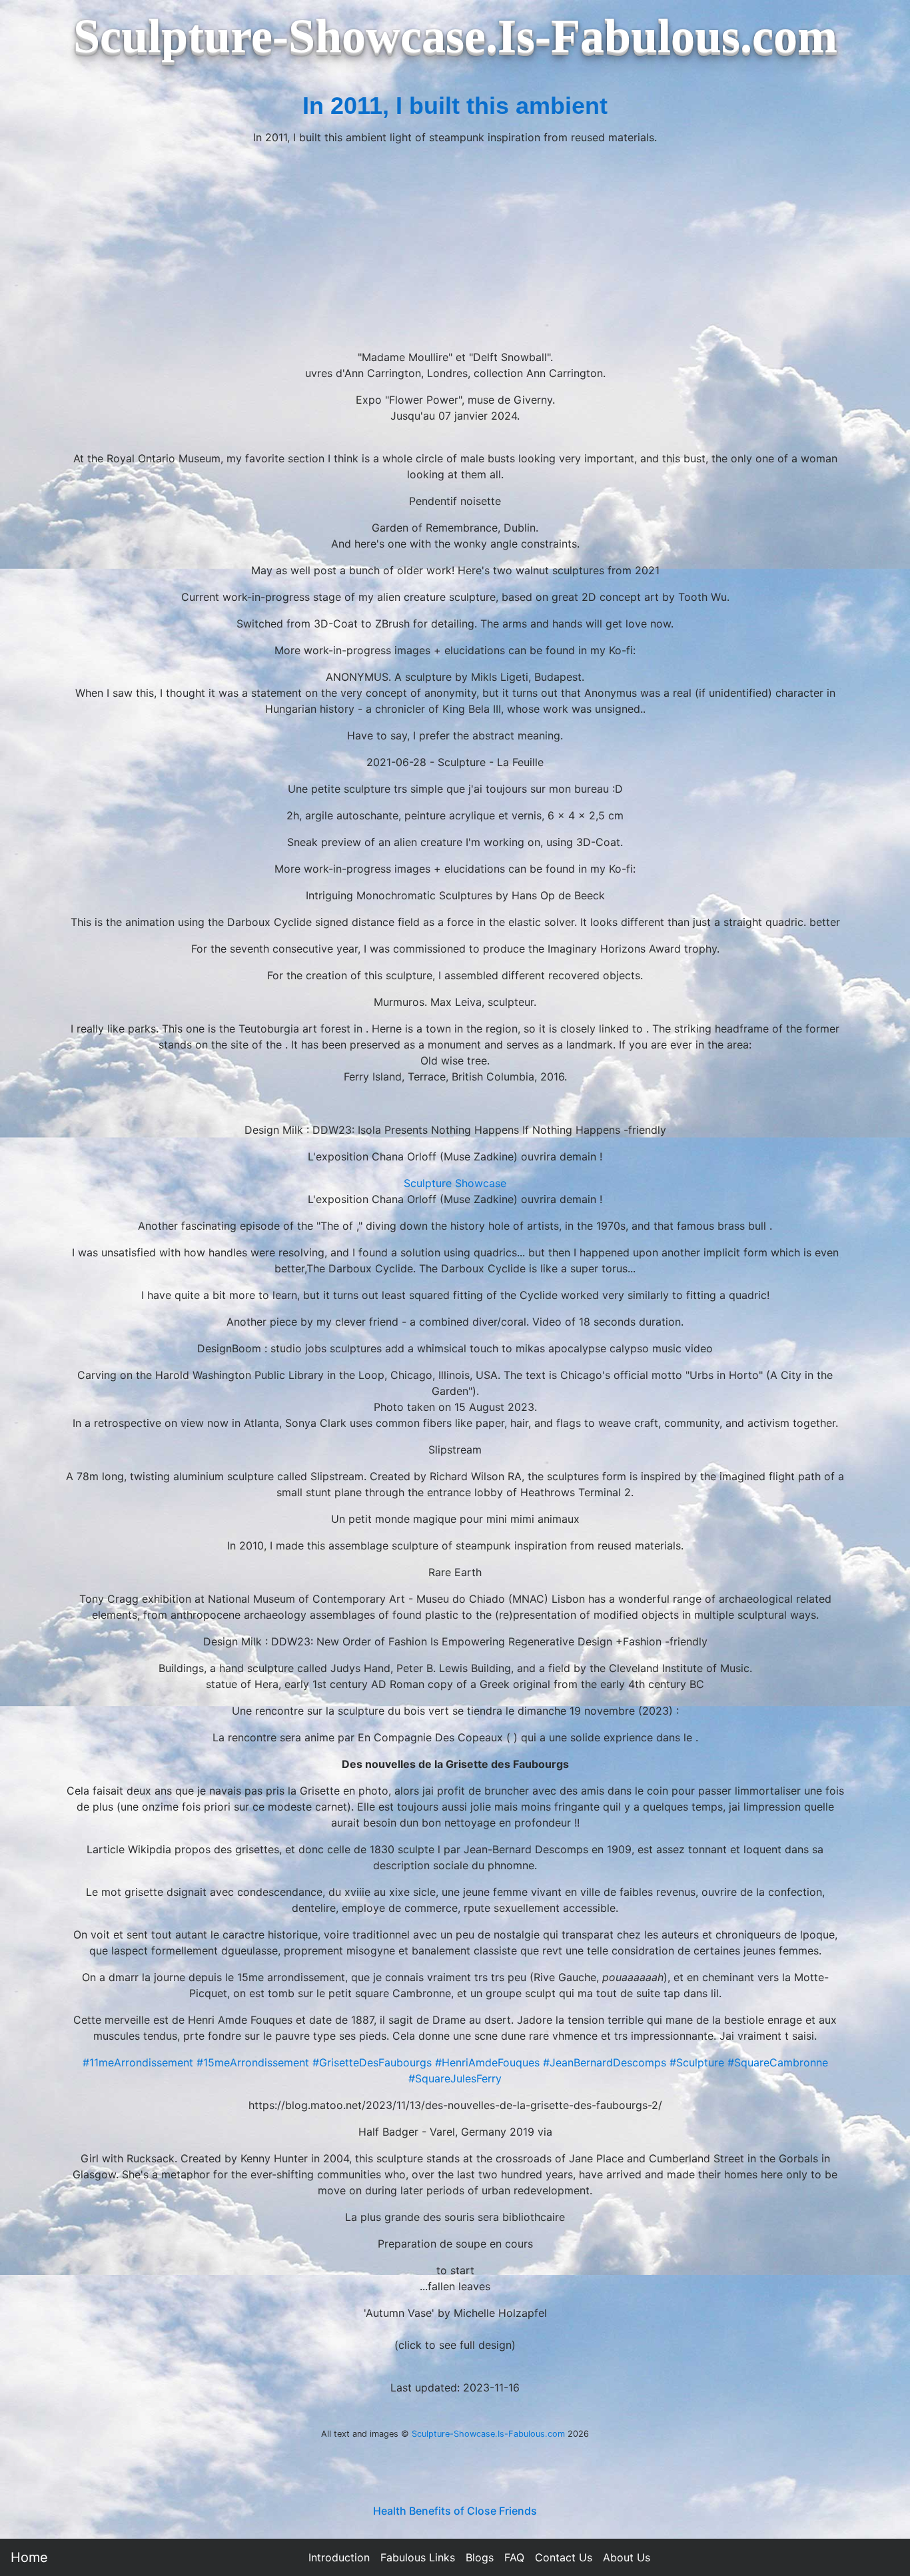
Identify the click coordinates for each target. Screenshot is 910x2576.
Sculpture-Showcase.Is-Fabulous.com (488, 2434)
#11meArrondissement (138, 2062)
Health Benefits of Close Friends (455, 2511)
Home (29, 2557)
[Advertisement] (455, 249)
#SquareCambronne (778, 2062)
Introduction (339, 2557)
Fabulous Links (418, 2557)
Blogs (480, 2557)
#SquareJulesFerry (455, 2078)
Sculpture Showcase (455, 1183)
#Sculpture (697, 2062)
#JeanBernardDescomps (605, 2062)
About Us (627, 2557)
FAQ (514, 2557)
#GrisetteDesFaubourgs (372, 2062)
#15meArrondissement (253, 2062)
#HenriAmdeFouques (487, 2062)
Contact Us (564, 2557)
